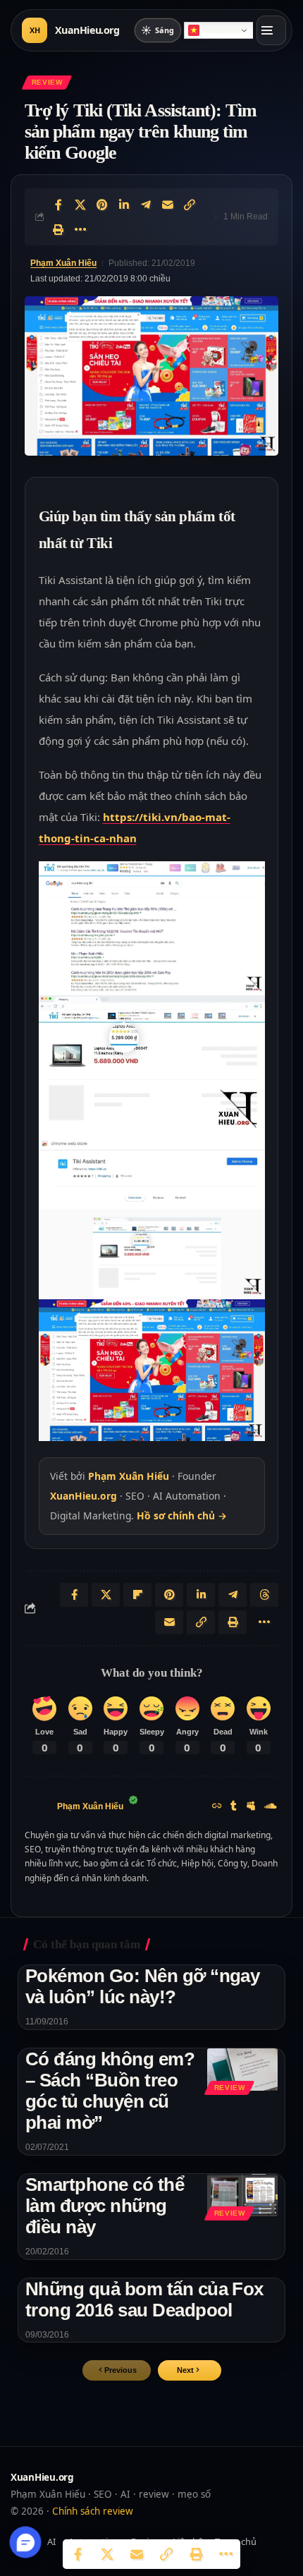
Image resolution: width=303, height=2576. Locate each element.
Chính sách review (93, 2511)
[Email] (168, 205)
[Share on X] (80, 205)
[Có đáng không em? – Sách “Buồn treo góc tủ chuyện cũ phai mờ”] (242, 2070)
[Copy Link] (190, 205)
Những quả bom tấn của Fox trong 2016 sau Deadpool (144, 2299)
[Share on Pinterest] (102, 205)
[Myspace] (251, 1807)
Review (47, 82)
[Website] (217, 1807)
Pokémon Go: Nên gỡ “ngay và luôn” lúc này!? (142, 1986)
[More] (80, 229)
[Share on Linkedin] (124, 205)
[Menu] (271, 30)
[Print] (58, 229)
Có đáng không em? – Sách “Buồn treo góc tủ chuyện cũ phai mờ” (110, 2091)
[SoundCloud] (271, 1807)
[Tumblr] (234, 1807)
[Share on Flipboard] (137, 1595)
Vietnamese (222, 30)
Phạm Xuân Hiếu (63, 263)
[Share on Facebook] (58, 205)
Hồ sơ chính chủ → (182, 1515)
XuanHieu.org (84, 1496)
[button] (190, 2370)
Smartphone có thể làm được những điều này (105, 2206)
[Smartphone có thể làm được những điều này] (242, 2195)
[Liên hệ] (26, 2542)
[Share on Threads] (264, 1595)
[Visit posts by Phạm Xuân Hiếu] (37, 1807)
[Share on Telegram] (146, 205)
